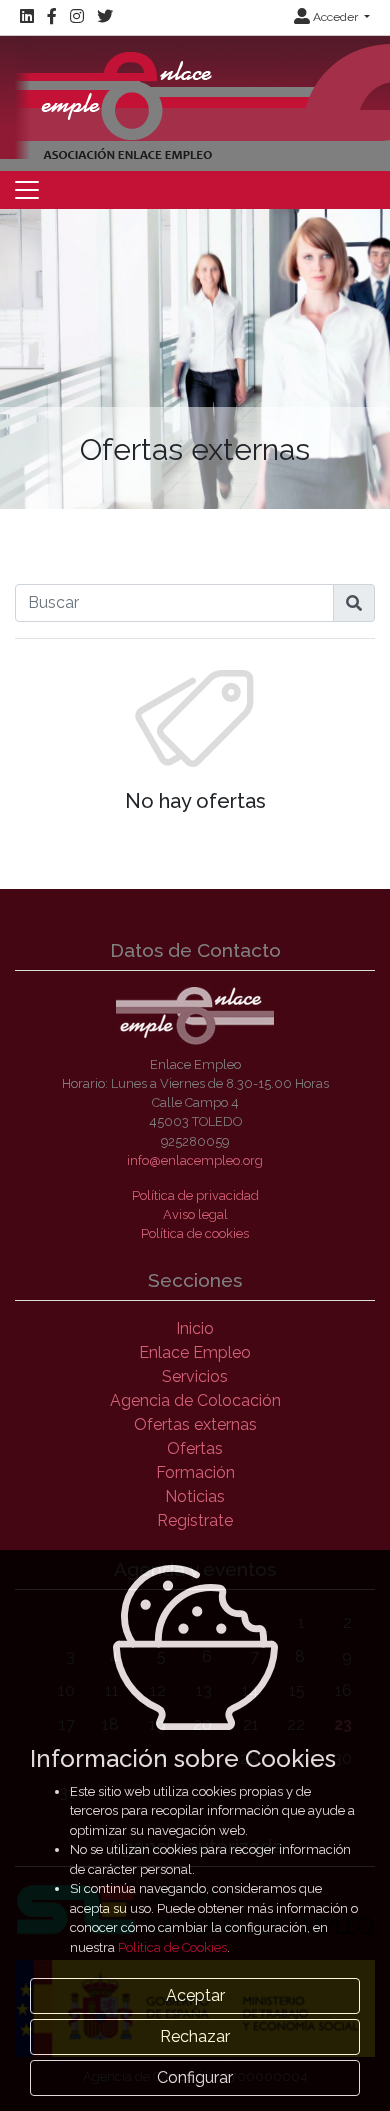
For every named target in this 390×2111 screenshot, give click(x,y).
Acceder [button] (335, 17)
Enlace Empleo (195, 1352)
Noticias (195, 1496)
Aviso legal (195, 1214)
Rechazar (195, 2036)
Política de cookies (195, 1233)
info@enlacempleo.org (195, 1160)
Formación (195, 1472)
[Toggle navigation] (27, 190)
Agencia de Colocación (195, 1400)
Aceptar (195, 1995)
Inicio (195, 1328)
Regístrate (195, 1520)
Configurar (195, 2077)
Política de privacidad (195, 1195)
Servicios (195, 1376)
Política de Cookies (172, 1947)
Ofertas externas (195, 1424)
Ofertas (195, 1448)
